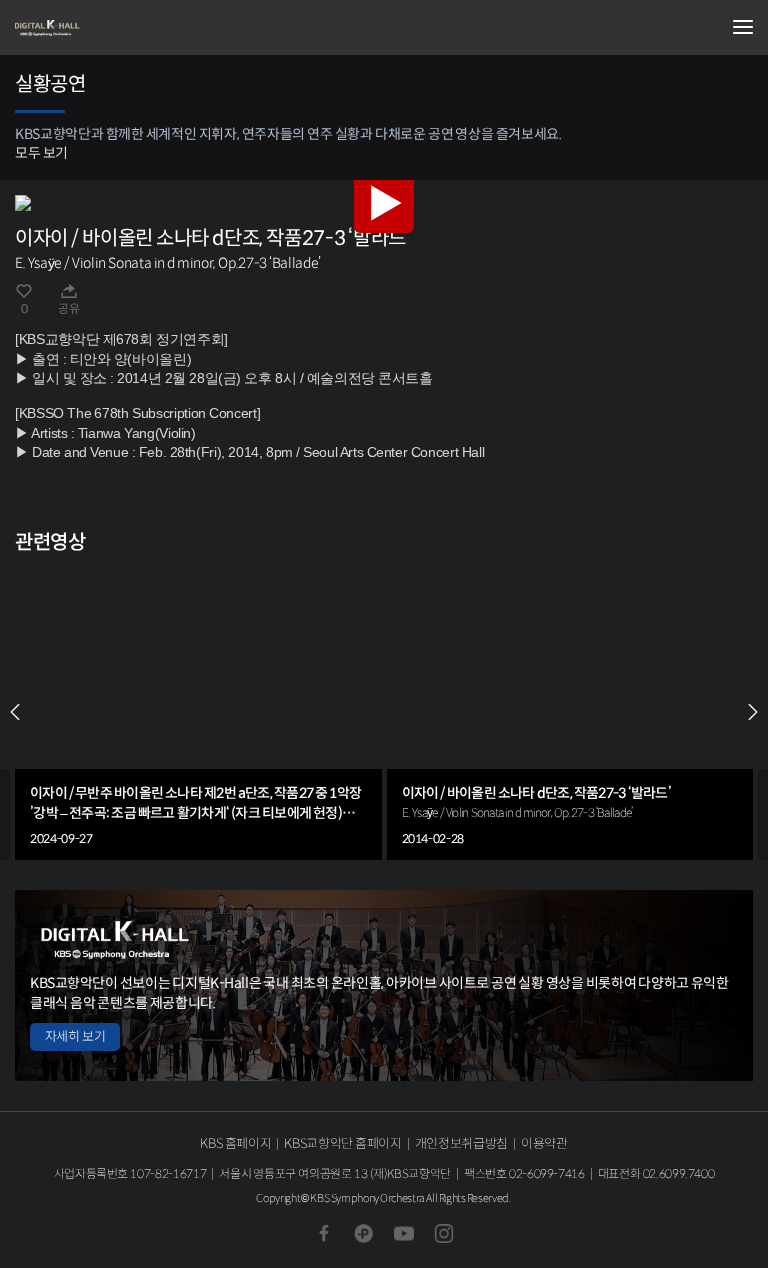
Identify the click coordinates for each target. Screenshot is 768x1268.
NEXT (753, 712)
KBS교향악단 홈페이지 (342, 1143)
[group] (198, 712)
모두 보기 (41, 153)
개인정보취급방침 (461, 1143)
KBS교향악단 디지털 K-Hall (115, 28)
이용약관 (544, 1143)
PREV (15, 712)
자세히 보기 (75, 1036)
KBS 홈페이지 (235, 1143)
